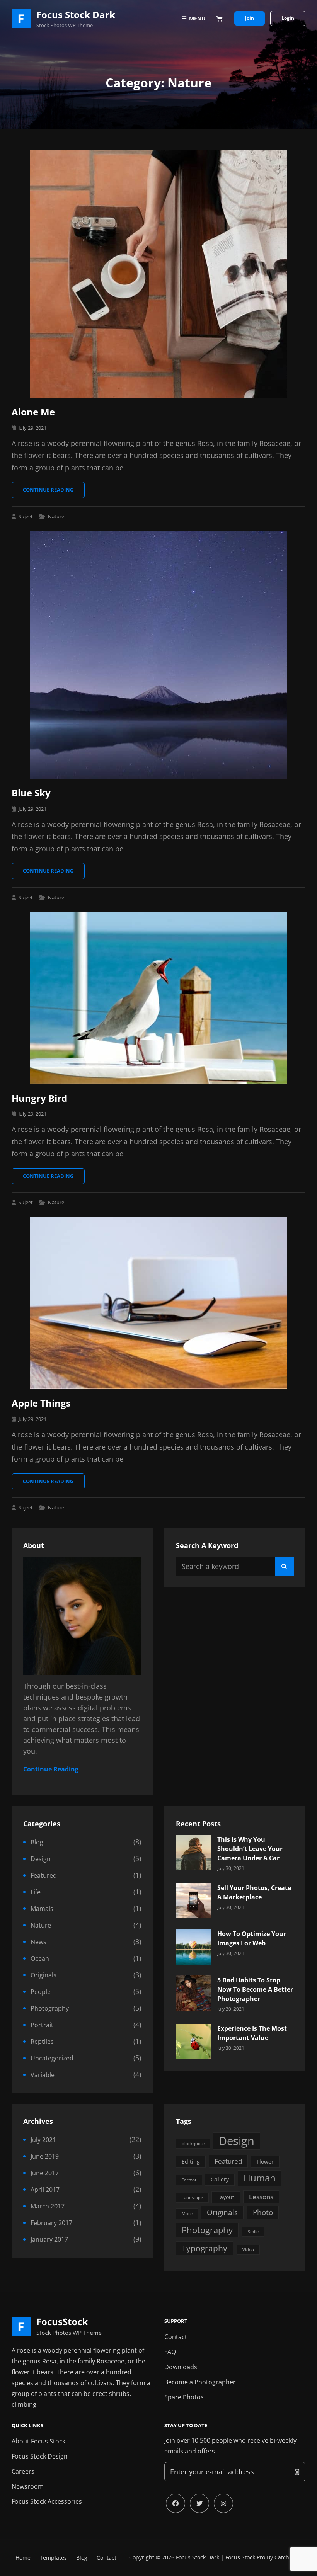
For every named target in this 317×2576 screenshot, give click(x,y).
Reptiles (42, 2042)
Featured (44, 1875)
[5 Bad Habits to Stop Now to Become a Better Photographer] (193, 1992)
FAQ (170, 2352)
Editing (191, 2162)
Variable (43, 2075)
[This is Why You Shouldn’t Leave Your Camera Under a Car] (193, 1851)
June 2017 (45, 2173)
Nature (56, 516)
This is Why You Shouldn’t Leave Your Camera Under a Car (250, 1849)
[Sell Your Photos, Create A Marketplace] (193, 1900)
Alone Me (33, 412)
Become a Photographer (200, 2382)
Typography (205, 2248)
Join (250, 18)
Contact (176, 2337)
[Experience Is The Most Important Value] (193, 2040)
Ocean (40, 1958)
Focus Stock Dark (76, 14)
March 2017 (48, 2206)
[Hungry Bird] (158, 998)
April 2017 (45, 2190)
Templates (53, 2558)
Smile (253, 2232)
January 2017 (49, 2239)
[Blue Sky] (158, 655)
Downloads (181, 2367)
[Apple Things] (158, 1303)
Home (23, 2558)
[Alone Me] (158, 274)
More (187, 2214)
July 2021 (43, 2140)
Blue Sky (31, 793)
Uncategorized (52, 2058)
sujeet (26, 516)
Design (41, 1859)
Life (36, 1892)
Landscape (192, 2198)
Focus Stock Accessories (47, 2501)
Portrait (42, 2025)
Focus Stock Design (40, 2456)
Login (288, 18)
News (38, 1942)
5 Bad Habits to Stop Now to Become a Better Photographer (255, 1989)
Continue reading (54, 492)
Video (248, 2250)
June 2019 (45, 2156)
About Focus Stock (38, 2441)
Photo (263, 2212)
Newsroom (28, 2486)
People (41, 1992)
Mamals (42, 1909)
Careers (23, 2471)
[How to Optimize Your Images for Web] (193, 1946)
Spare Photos (184, 2397)
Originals (43, 1975)
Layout (226, 2197)
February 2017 (51, 2223)
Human (260, 2178)
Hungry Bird (39, 1098)
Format (189, 2180)
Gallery (220, 2179)
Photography (50, 2008)
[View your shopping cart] (220, 19)
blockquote (193, 2144)
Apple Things (41, 1403)
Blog (37, 1842)
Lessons (261, 2197)
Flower (265, 2162)
